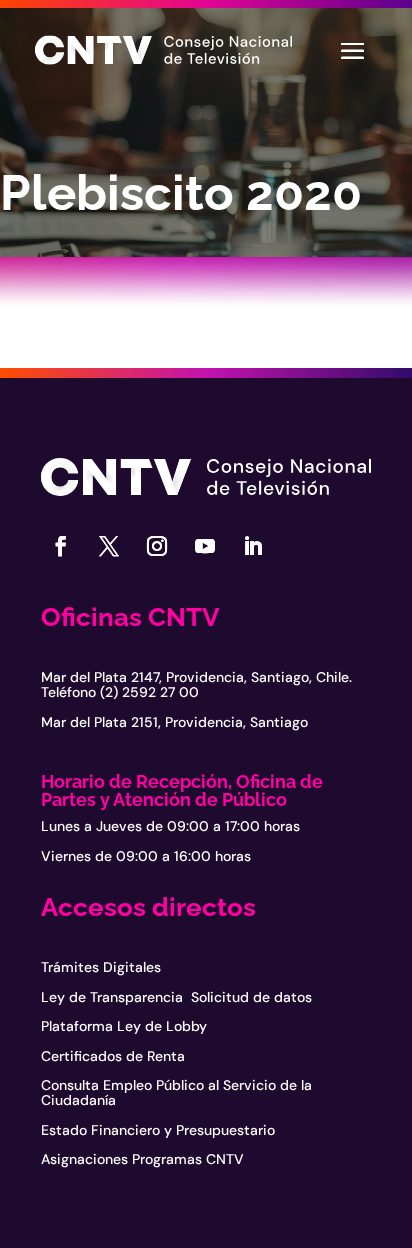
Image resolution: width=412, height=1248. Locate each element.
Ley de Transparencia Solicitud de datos (176, 997)
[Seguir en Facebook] (61, 546)
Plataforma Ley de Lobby (124, 1026)
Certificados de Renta (113, 1056)
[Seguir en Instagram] (157, 546)
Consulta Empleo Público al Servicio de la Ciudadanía (176, 1092)
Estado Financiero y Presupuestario (158, 1130)
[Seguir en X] (109, 546)
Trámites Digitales (101, 967)
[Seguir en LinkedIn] (253, 546)
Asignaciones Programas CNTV (142, 1159)
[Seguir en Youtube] (205, 546)
